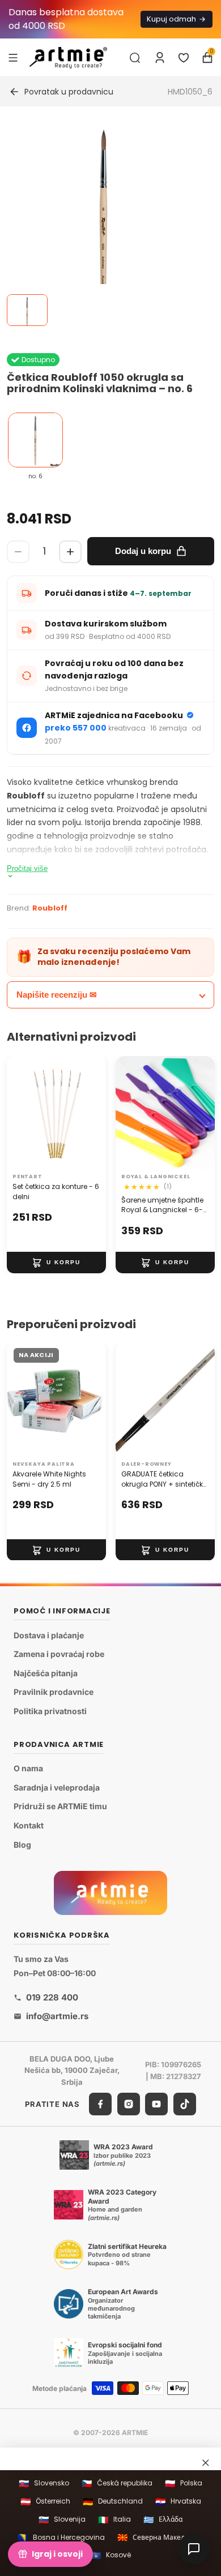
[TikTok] (185, 2104)
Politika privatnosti (50, 1711)
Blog (22, 1845)
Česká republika (117, 2483)
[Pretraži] (135, 58)
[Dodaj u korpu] (56, 1263)
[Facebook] (100, 2104)
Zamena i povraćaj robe (59, 1654)
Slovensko (44, 2483)
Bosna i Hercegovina (61, 2537)
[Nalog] (160, 58)
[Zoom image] (104, 224)
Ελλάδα (163, 2520)
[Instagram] (129, 2104)
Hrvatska (178, 2502)
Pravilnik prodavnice (54, 1692)
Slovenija (62, 2520)
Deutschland (113, 2502)
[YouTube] (156, 2104)
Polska (184, 2483)
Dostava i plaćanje (49, 1635)
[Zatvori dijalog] (206, 2463)
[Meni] (13, 57)
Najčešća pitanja (46, 1673)
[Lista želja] (184, 58)
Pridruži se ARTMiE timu (60, 1807)
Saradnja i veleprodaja (57, 1787)
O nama (28, 1768)
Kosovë (111, 2555)
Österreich (45, 2502)
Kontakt (29, 1825)
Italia (114, 2520)
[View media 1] (27, 310)
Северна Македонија (160, 2537)
